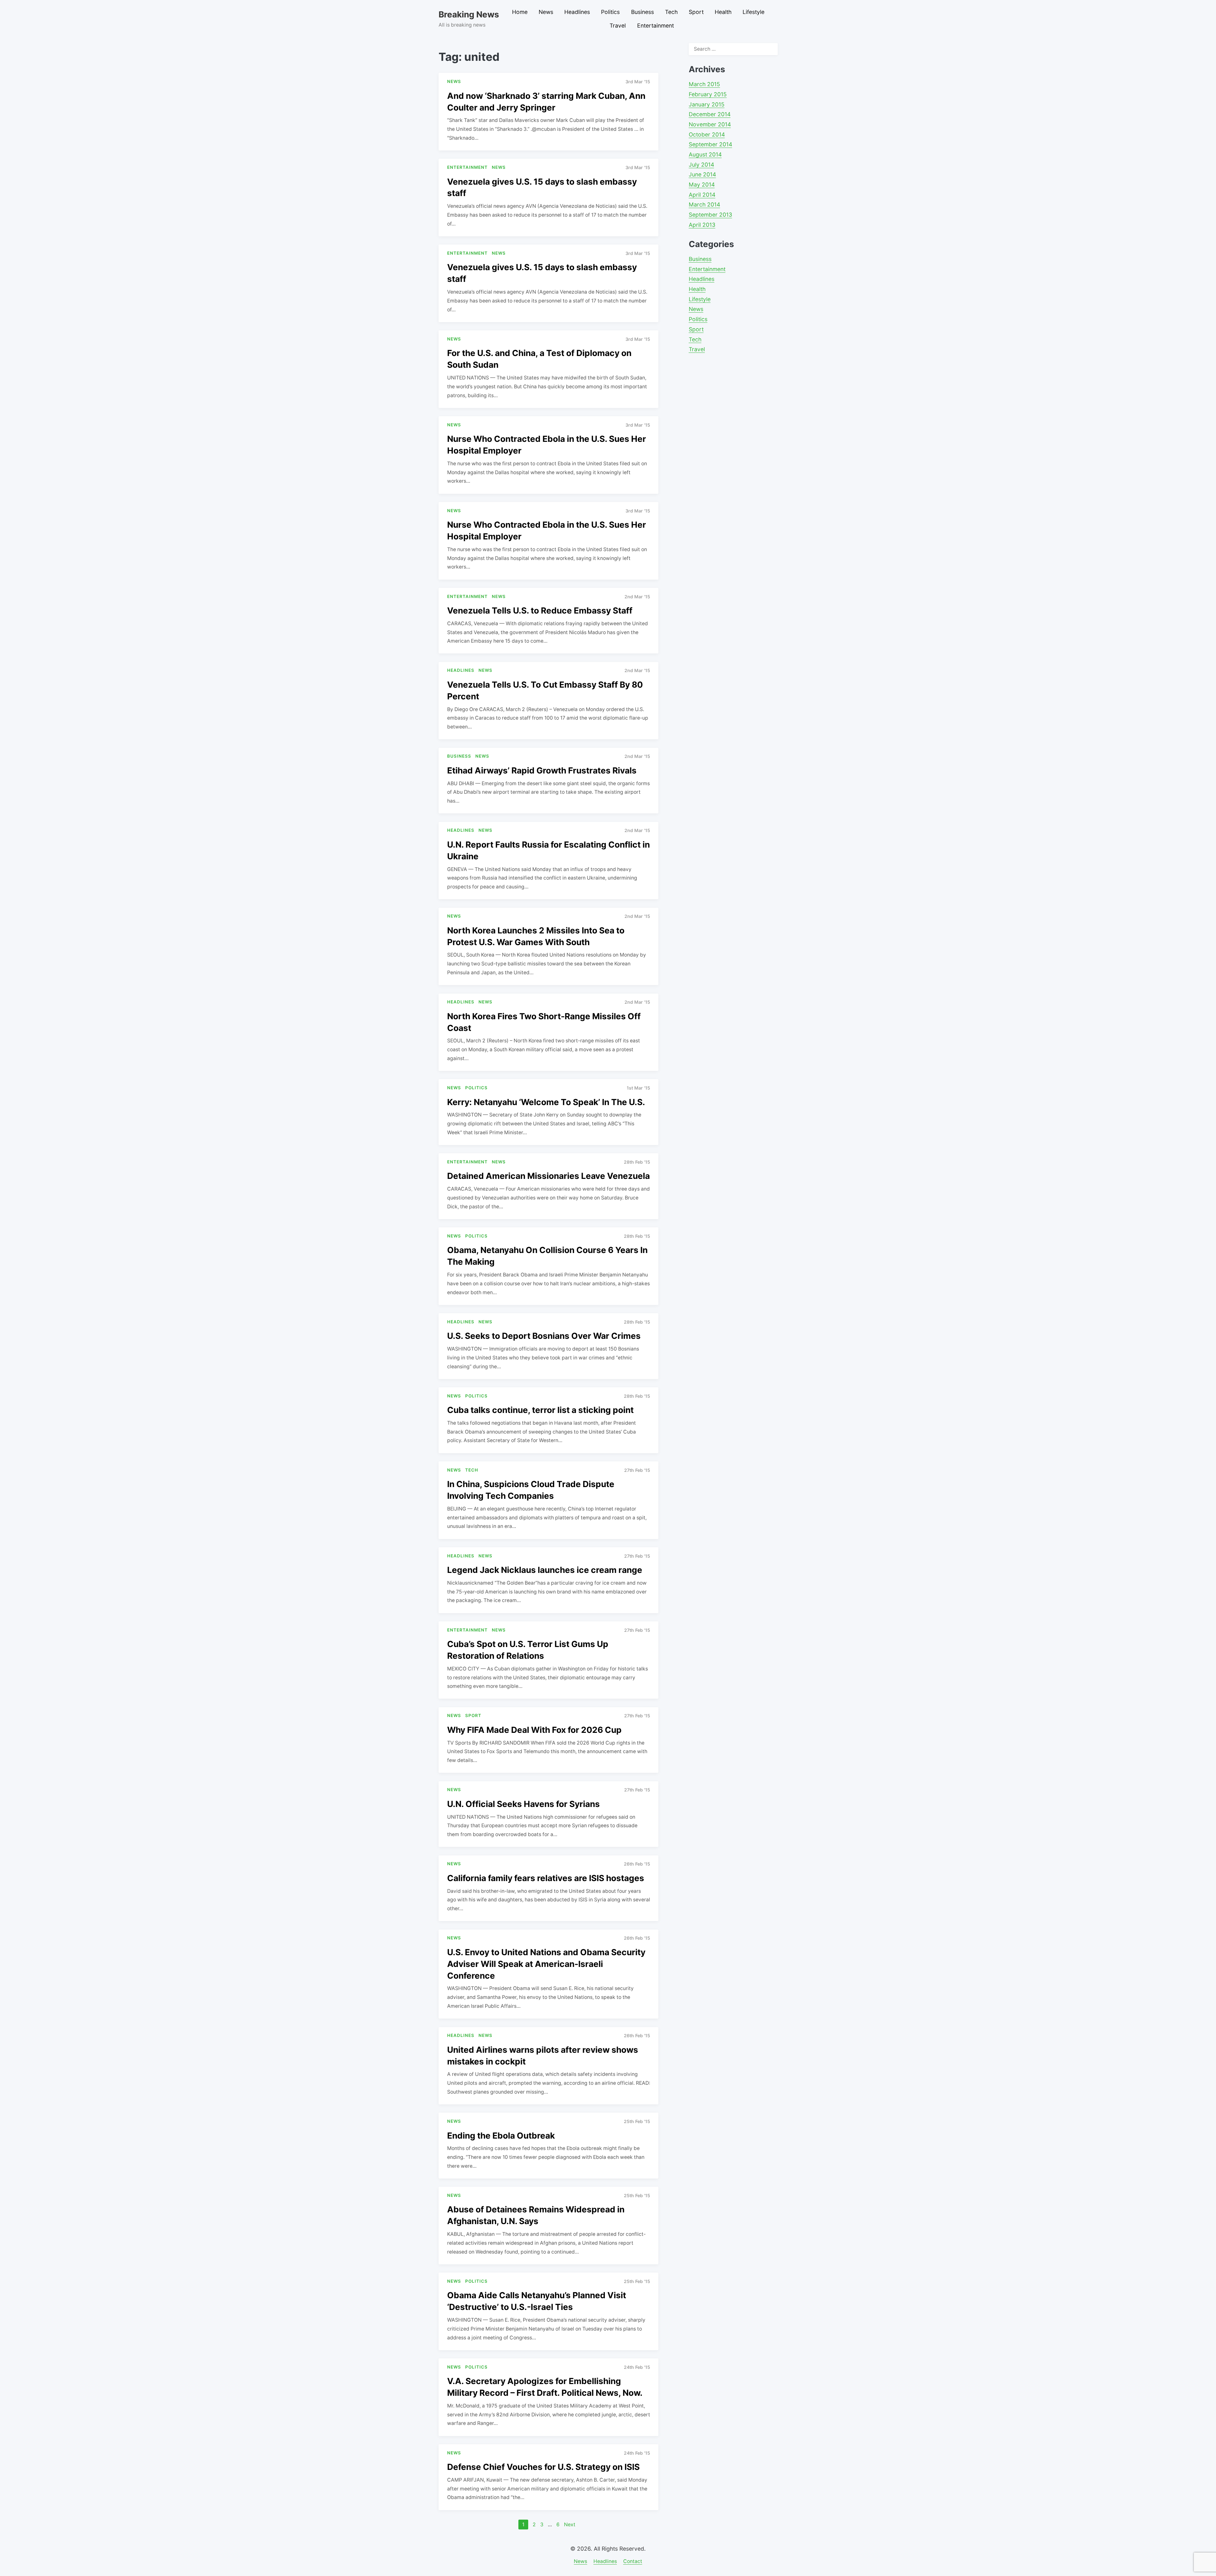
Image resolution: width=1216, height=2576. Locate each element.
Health (723, 12)
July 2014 (701, 165)
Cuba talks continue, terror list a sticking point (540, 1410)
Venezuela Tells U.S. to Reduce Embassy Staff (540, 610)
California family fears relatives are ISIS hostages (546, 1878)
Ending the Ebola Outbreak (501, 2135)
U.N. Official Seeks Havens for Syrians (523, 1804)
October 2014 (707, 134)
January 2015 (707, 104)
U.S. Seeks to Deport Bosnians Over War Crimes (544, 1336)
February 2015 (708, 94)
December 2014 (710, 114)
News (546, 12)
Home (520, 12)
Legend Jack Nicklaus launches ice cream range (545, 1570)
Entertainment (655, 25)
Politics (610, 12)
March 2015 (704, 84)
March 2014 (704, 204)
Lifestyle (754, 12)
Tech (671, 12)
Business (643, 12)
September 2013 (710, 215)
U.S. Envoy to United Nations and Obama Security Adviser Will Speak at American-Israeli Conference (546, 1964)
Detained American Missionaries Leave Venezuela (548, 1176)
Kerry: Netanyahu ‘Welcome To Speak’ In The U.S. (546, 1102)
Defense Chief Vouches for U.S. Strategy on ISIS (543, 2467)
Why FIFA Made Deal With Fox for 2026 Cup (534, 1730)
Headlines (577, 12)
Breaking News (469, 14)
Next (570, 2525)
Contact (633, 2561)
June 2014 (702, 174)
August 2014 (705, 154)
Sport (696, 12)
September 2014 (710, 144)
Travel (618, 25)
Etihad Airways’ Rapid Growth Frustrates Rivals (542, 770)
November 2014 (710, 124)
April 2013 (702, 225)
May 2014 (702, 184)
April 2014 (702, 195)
